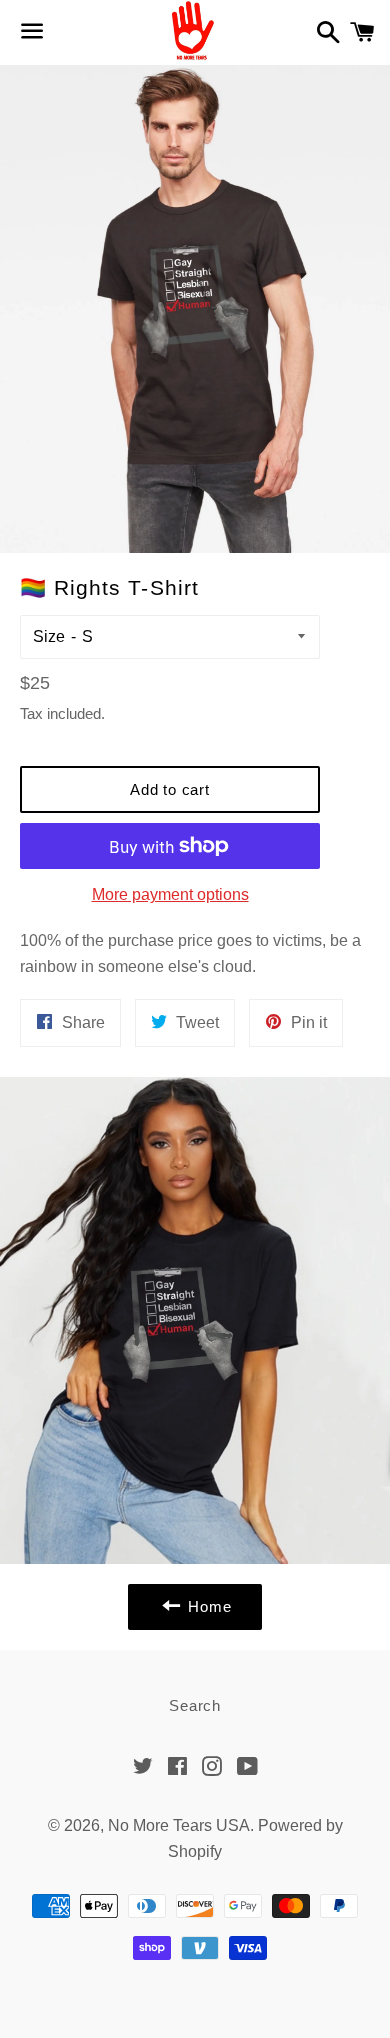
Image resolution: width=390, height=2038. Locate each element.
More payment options (170, 894)
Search (195, 1705)
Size (49, 636)
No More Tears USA (179, 1825)
